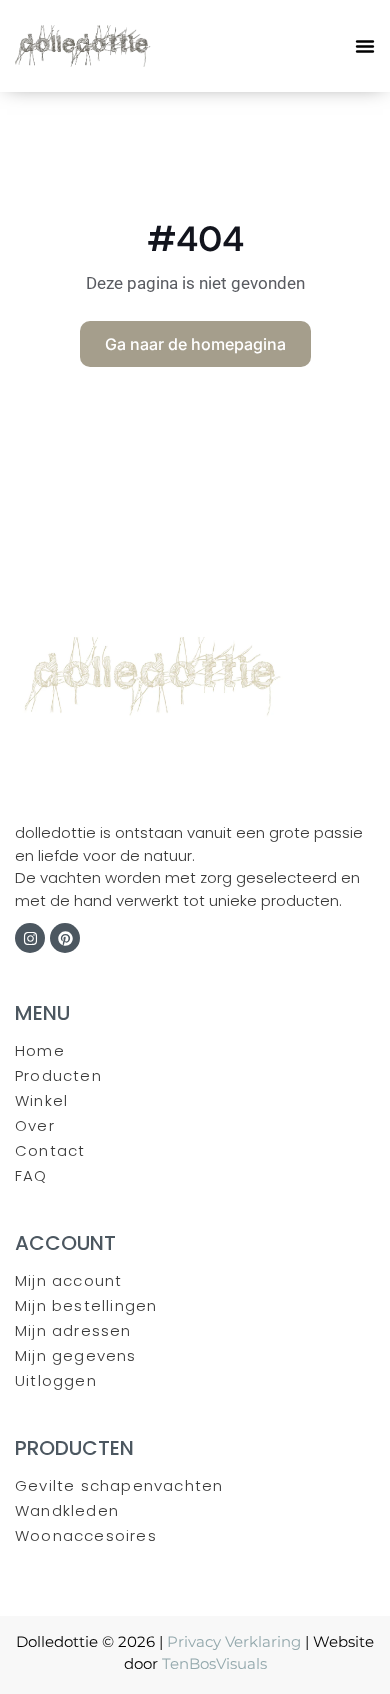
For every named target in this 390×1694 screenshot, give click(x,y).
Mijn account (68, 1280)
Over (35, 1125)
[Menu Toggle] (365, 46)
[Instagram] (30, 938)
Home (40, 1050)
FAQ (31, 1175)
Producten (58, 1075)
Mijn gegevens (76, 1355)
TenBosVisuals (214, 1663)
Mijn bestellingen (86, 1305)
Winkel (41, 1100)
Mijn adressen (73, 1330)
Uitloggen (56, 1380)
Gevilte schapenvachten (119, 1485)
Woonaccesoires (86, 1535)
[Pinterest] (65, 938)
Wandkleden (67, 1510)
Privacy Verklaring (234, 1641)
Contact (50, 1150)
